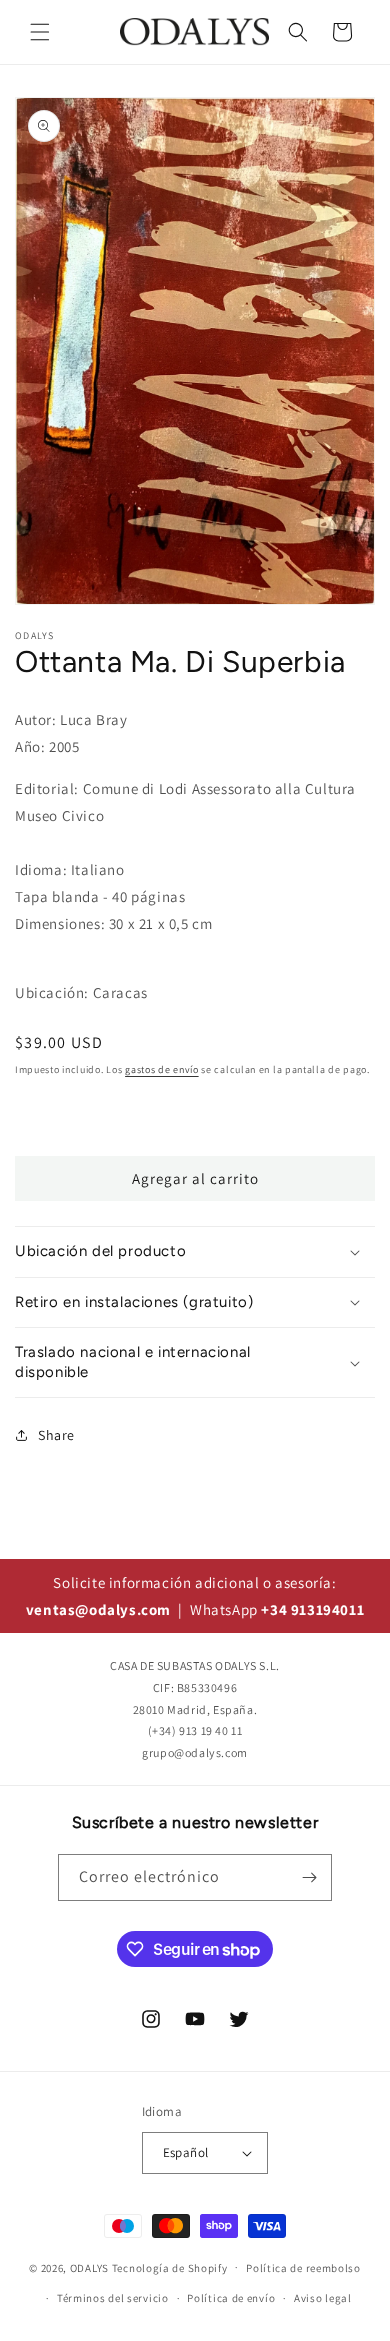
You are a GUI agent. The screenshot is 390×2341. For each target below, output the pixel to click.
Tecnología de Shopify (170, 2267)
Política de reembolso (303, 2268)
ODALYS (89, 2267)
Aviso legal (323, 2298)
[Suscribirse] (309, 1877)
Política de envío (231, 2298)
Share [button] (56, 1435)
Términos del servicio (113, 2298)
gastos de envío (162, 1069)
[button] (40, 32)
